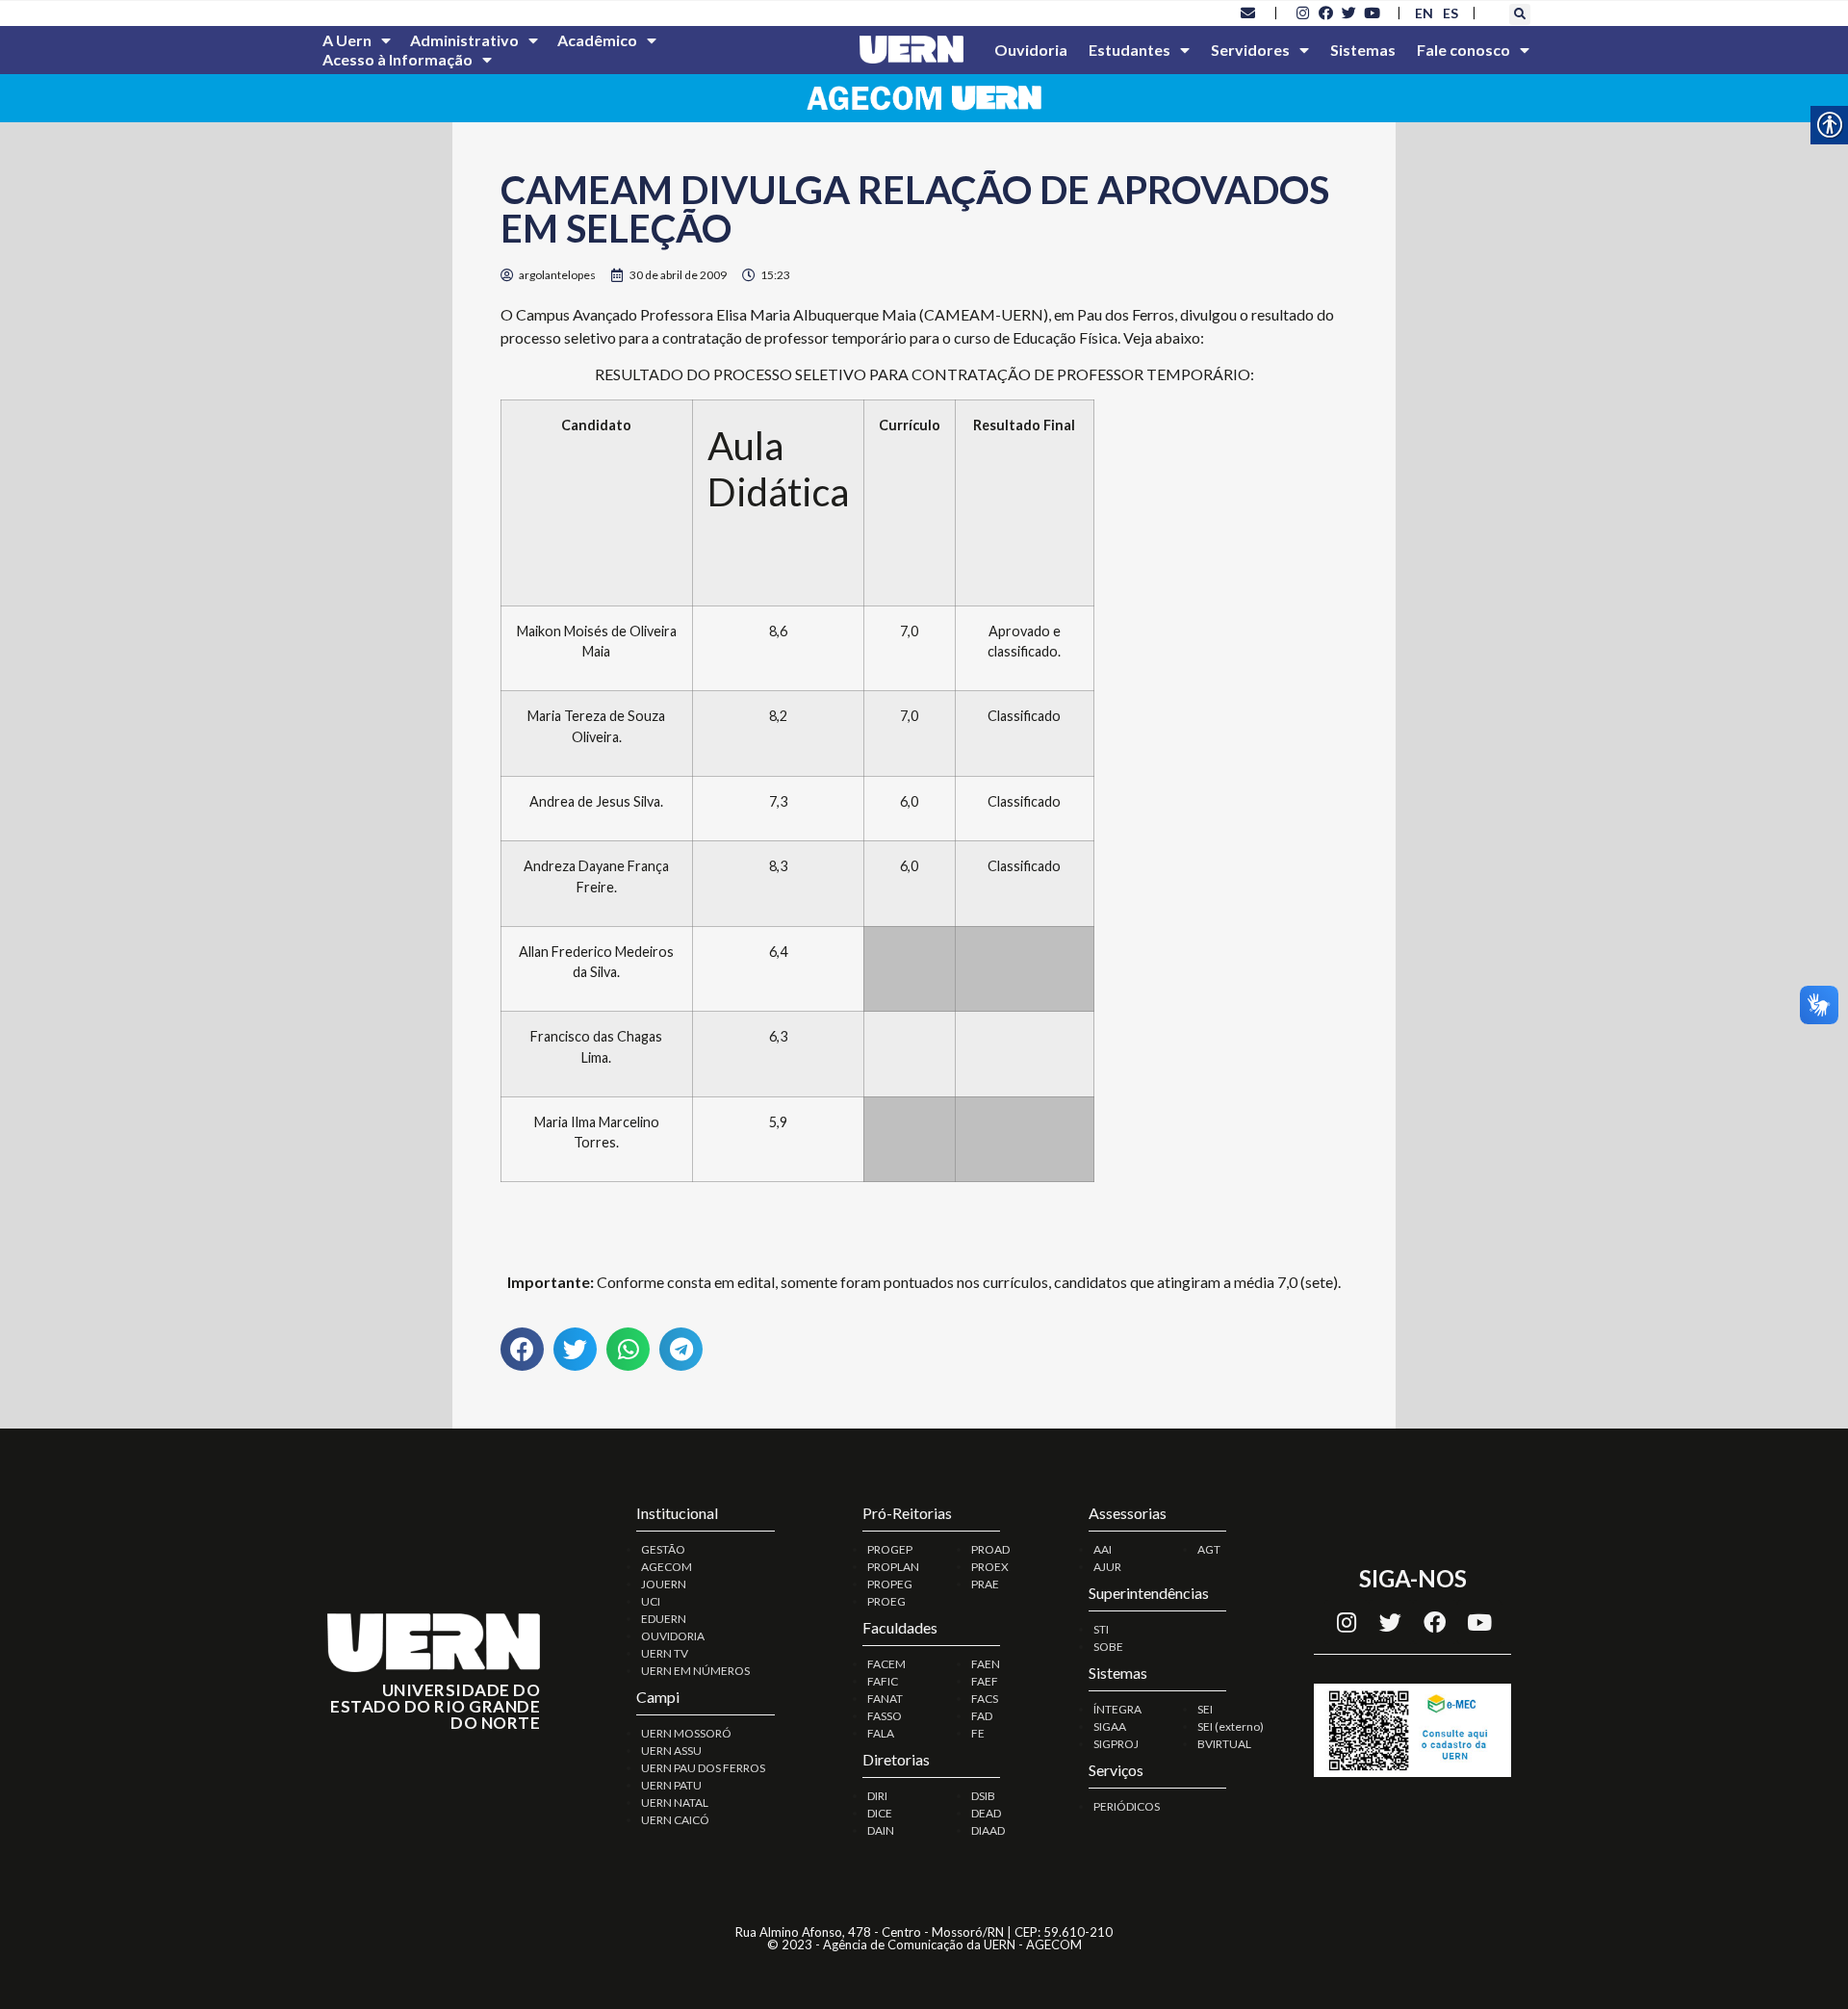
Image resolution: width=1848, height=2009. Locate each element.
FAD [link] (982, 1716)
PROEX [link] (990, 1567)
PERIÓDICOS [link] (1127, 1806)
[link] (1248, 13)
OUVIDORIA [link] (673, 1636)
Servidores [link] (1250, 50)
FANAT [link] (885, 1699)
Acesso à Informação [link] (398, 59)
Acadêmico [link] (597, 40)
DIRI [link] (877, 1796)
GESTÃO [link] (663, 1549)
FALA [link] (881, 1733)
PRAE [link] (985, 1584)
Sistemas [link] (1363, 50)
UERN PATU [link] (671, 1785)
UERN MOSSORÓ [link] (686, 1733)
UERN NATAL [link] (675, 1803)
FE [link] (978, 1733)
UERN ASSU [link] (671, 1751)
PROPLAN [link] (893, 1567)
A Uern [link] (347, 40)
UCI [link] (651, 1601)
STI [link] (1101, 1629)
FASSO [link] (885, 1716)
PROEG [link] (886, 1601)
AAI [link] (1103, 1549)
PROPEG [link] (890, 1584)
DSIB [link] (983, 1796)
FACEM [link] (886, 1664)
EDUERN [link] (664, 1619)
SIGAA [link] (1110, 1726)
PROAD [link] (990, 1549)
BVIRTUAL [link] (1224, 1744)
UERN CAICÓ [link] (675, 1820)
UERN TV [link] (665, 1653)
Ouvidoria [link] (1031, 50)
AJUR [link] (1107, 1567)
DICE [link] (880, 1813)
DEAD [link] (986, 1813)
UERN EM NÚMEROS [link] (695, 1671)
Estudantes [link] (1129, 50)
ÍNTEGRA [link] (1117, 1709)
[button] (1520, 14)
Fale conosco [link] (1463, 50)
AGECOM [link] (667, 1567)
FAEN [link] (986, 1664)
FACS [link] (985, 1699)
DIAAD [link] (988, 1830)
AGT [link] (1209, 1549)
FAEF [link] (985, 1681)
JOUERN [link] (664, 1584)
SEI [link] (1205, 1709)
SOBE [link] (1108, 1647)
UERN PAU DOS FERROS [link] (703, 1768)
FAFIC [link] (883, 1681)
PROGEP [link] (890, 1549)
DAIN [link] (881, 1830)
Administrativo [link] (464, 40)
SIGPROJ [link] (1116, 1744)
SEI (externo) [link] (1231, 1726)
